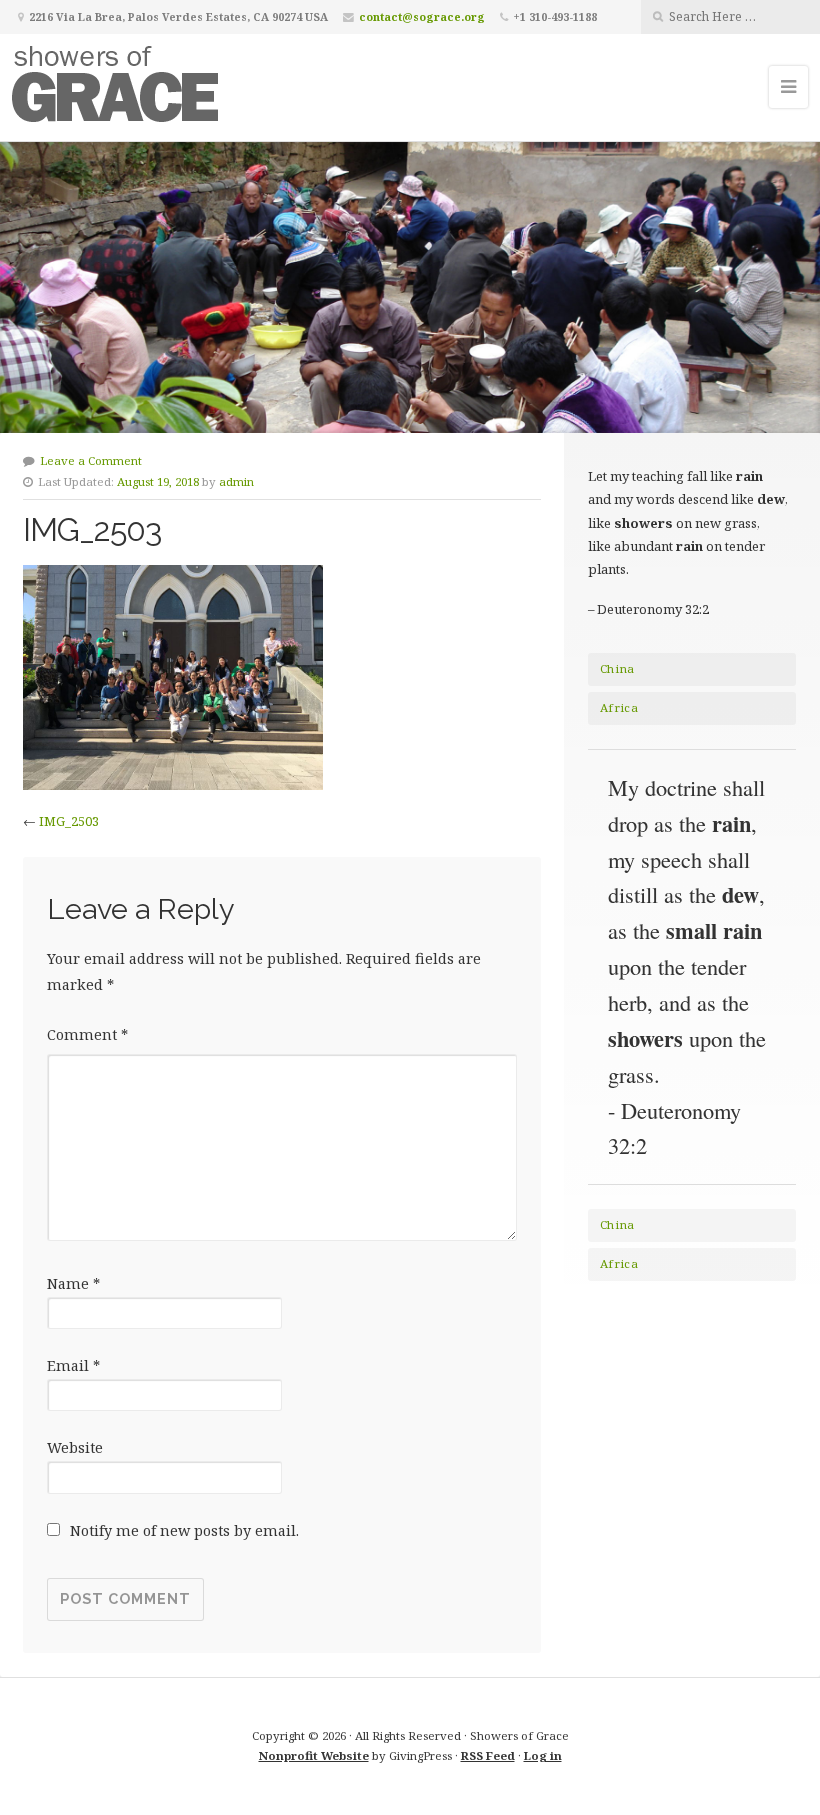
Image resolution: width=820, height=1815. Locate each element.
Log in (543, 1755)
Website (75, 1447)
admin (236, 481)
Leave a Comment (91, 460)
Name (73, 1283)
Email (73, 1365)
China (617, 668)
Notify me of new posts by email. (184, 1530)
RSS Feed (488, 1755)
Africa (619, 707)
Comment (87, 1034)
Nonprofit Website (314, 1755)
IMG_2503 (69, 821)
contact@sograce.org (422, 16)
